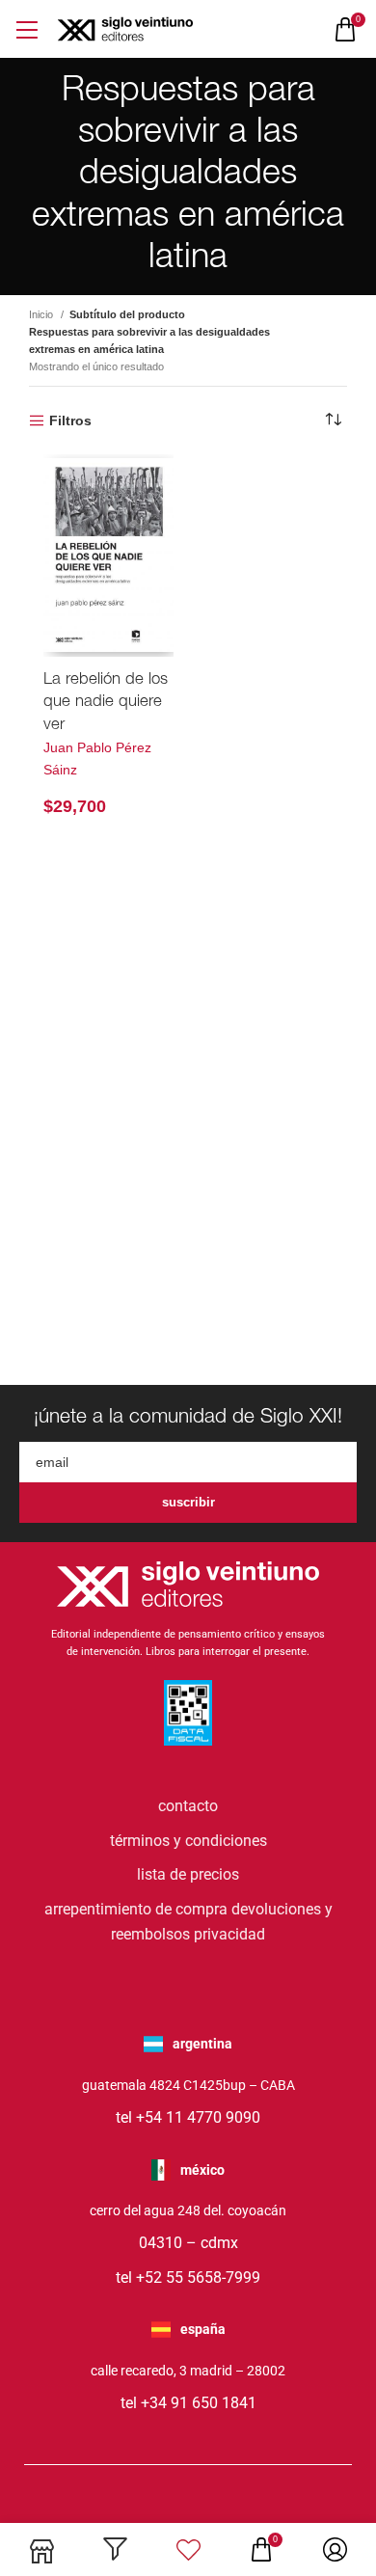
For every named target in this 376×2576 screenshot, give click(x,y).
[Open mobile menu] (27, 29)
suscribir (188, 1502)
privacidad (229, 1934)
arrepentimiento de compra (136, 1909)
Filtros (70, 420)
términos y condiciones (188, 1841)
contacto (188, 1806)
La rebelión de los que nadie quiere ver (106, 703)
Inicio (42, 314)
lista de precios (188, 1874)
